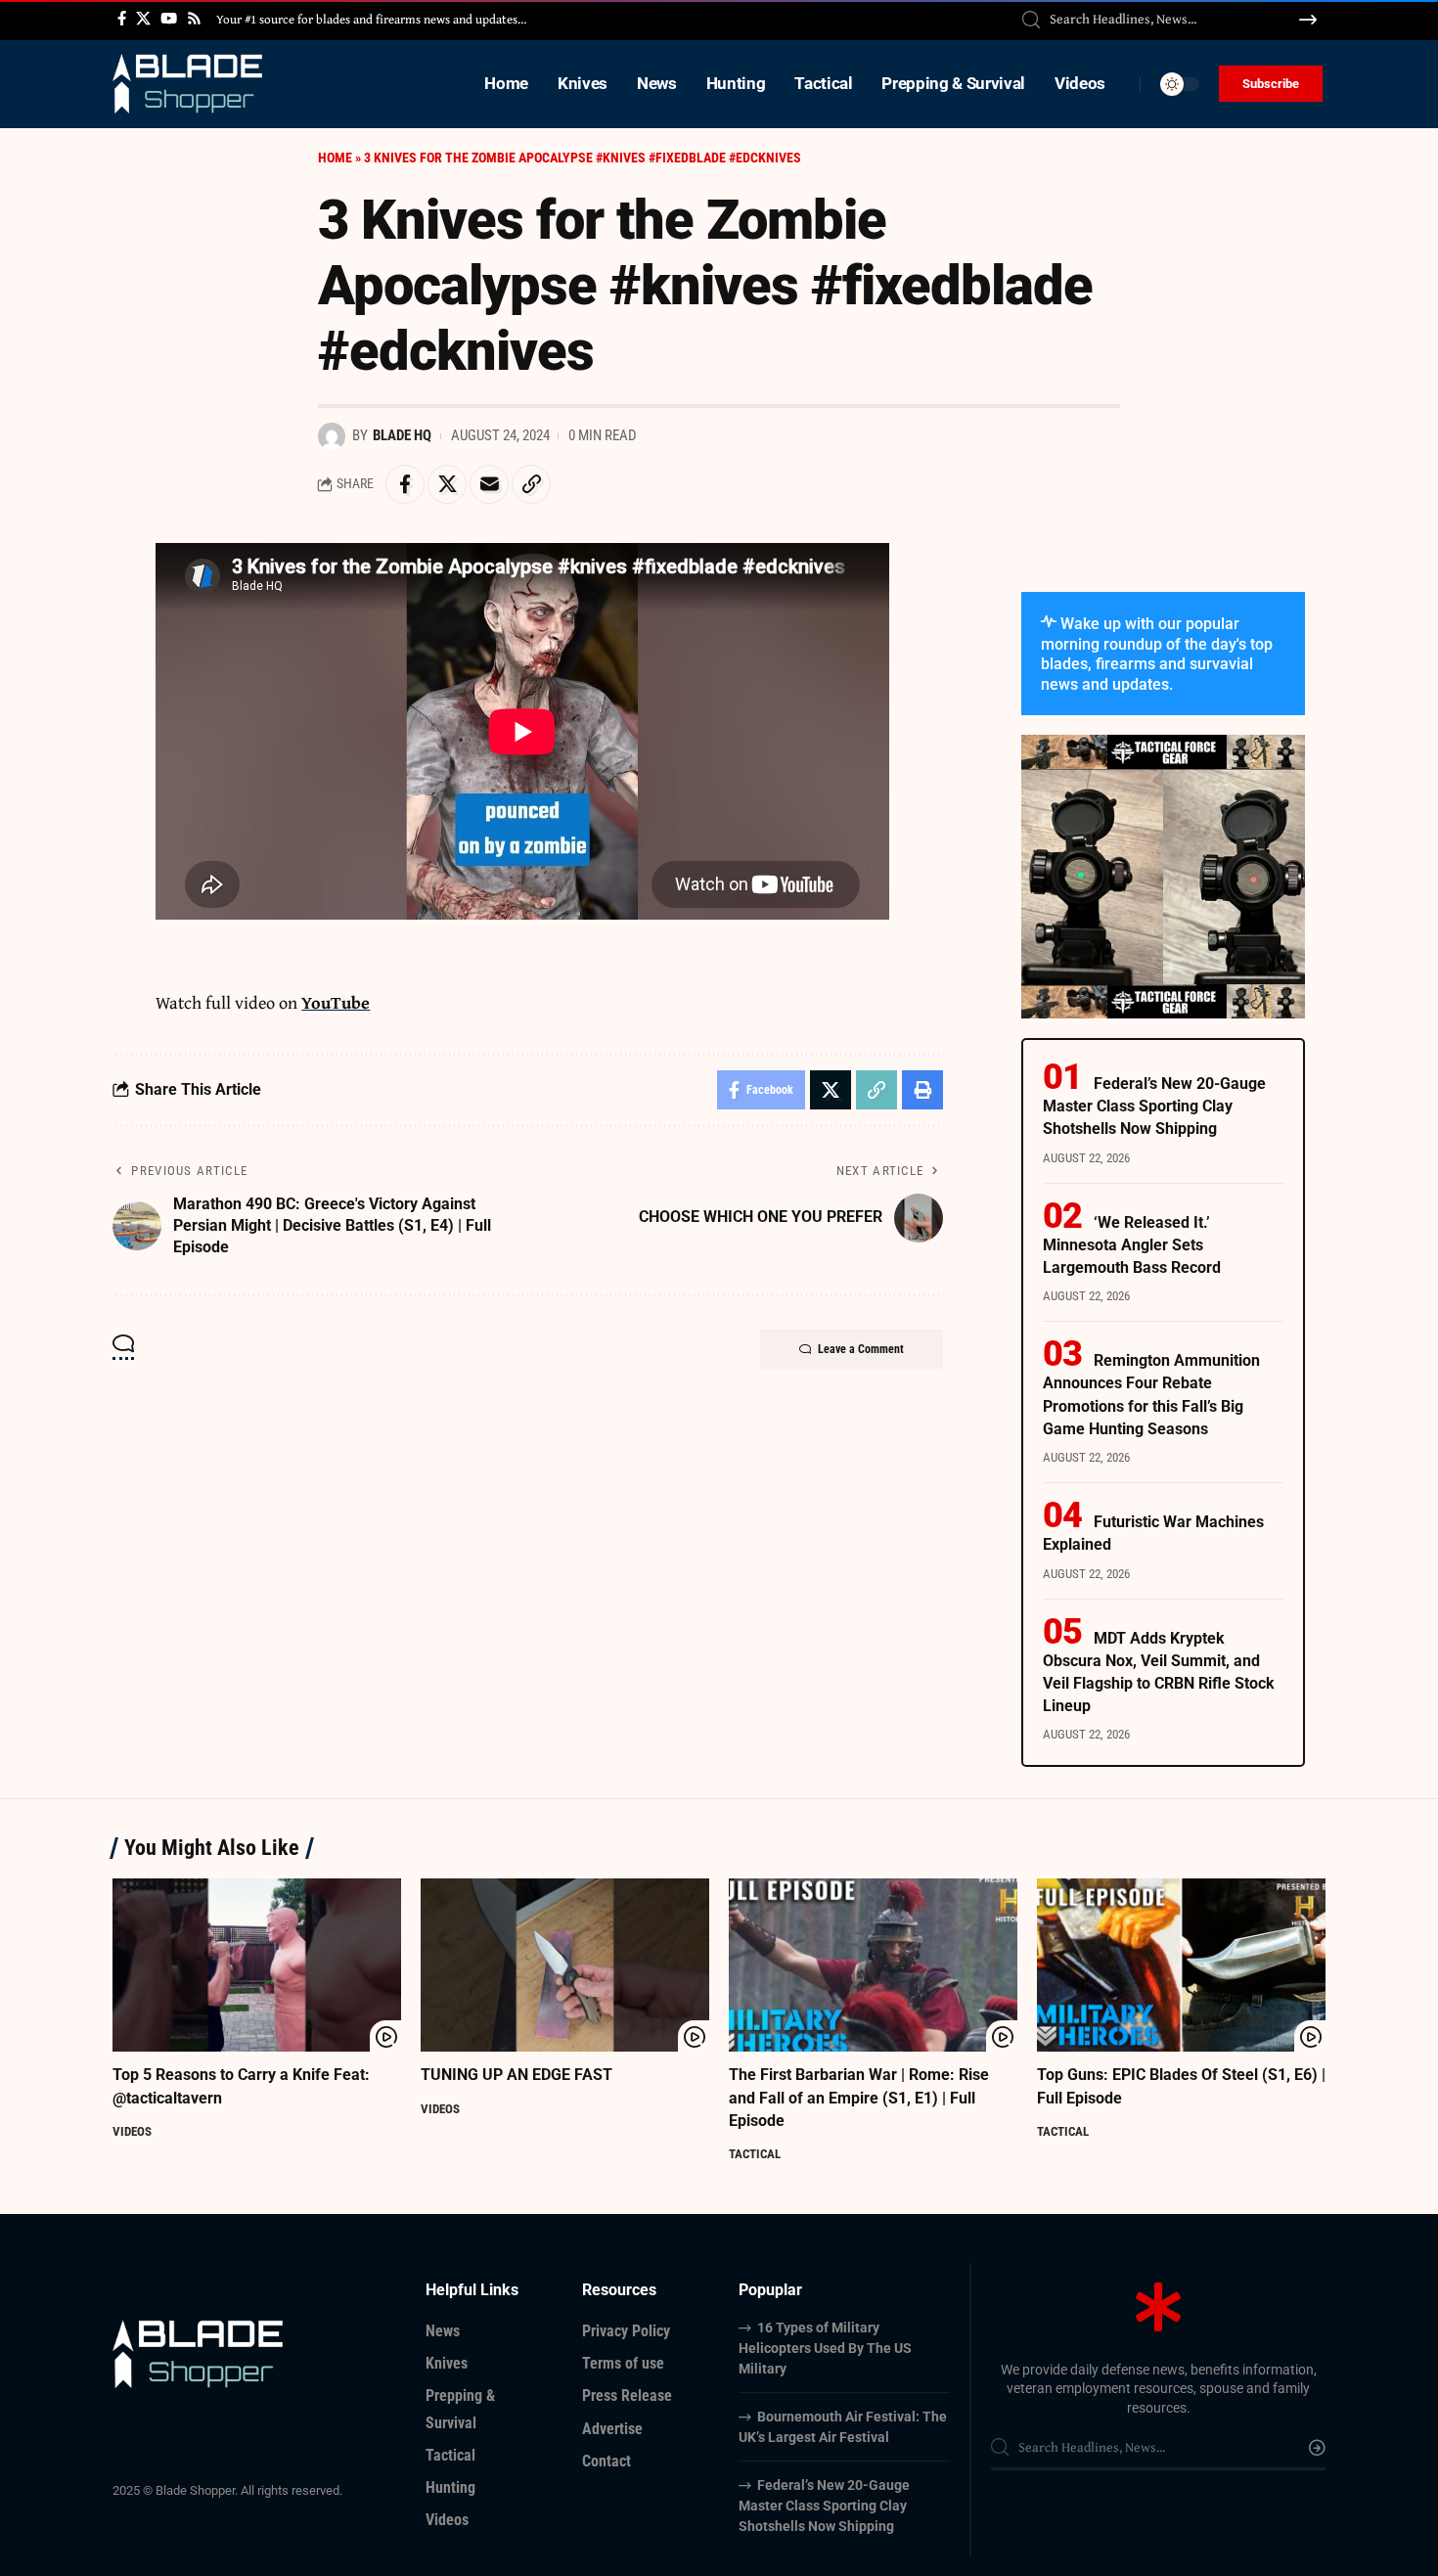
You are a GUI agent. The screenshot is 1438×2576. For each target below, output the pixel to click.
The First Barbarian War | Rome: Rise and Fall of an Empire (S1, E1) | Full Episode (859, 2097)
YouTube (336, 1002)
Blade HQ (402, 435)
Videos (132, 2131)
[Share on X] (447, 484)
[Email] (489, 484)
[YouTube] (169, 19)
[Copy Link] (531, 484)
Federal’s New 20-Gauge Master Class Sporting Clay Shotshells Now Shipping (1154, 1106)
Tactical (755, 2154)
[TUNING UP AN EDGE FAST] (565, 1965)
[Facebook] (122, 19)
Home (335, 158)
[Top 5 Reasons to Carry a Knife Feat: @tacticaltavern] (257, 1965)
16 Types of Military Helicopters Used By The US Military (825, 2348)
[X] (143, 19)
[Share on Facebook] (405, 484)
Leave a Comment (861, 1349)
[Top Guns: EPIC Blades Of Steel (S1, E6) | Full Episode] (1181, 1965)
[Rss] (194, 19)
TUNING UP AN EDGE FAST (517, 2075)
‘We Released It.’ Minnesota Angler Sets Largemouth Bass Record (1132, 1245)
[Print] (922, 1090)
